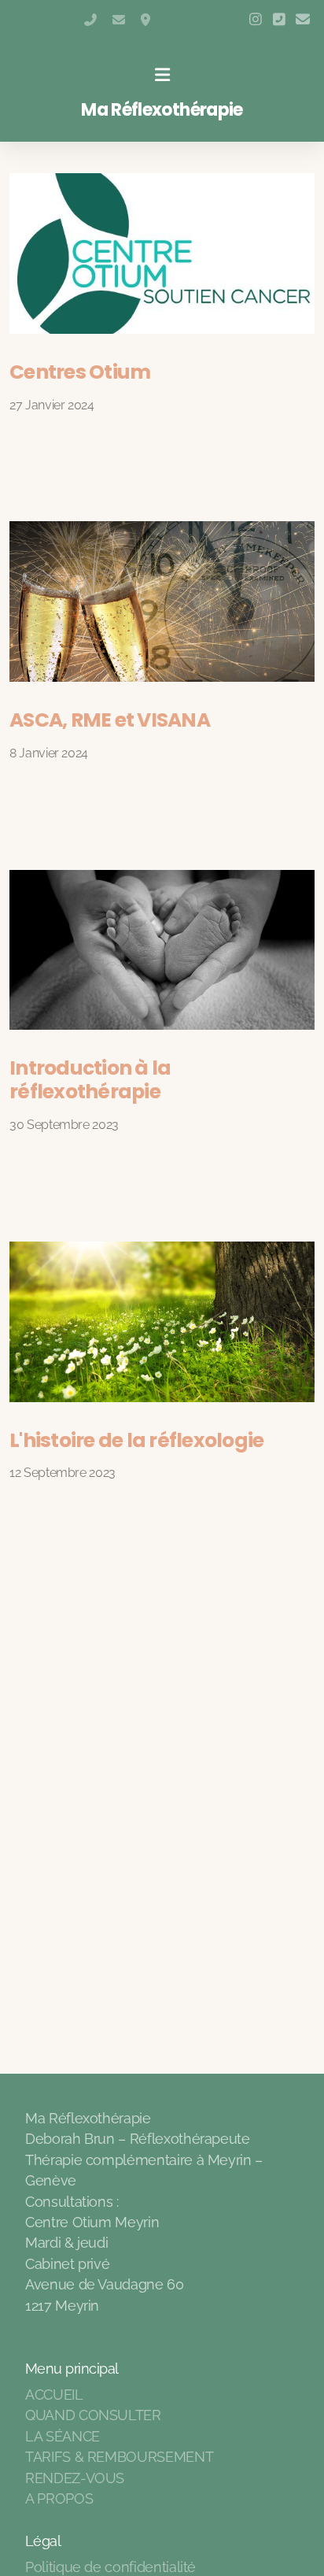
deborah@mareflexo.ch (119, 20)
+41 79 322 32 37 (90, 20)
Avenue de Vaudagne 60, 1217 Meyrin (147, 20)
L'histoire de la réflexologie (136, 1440)
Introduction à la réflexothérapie (90, 1080)
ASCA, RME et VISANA (110, 720)
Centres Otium (80, 372)
